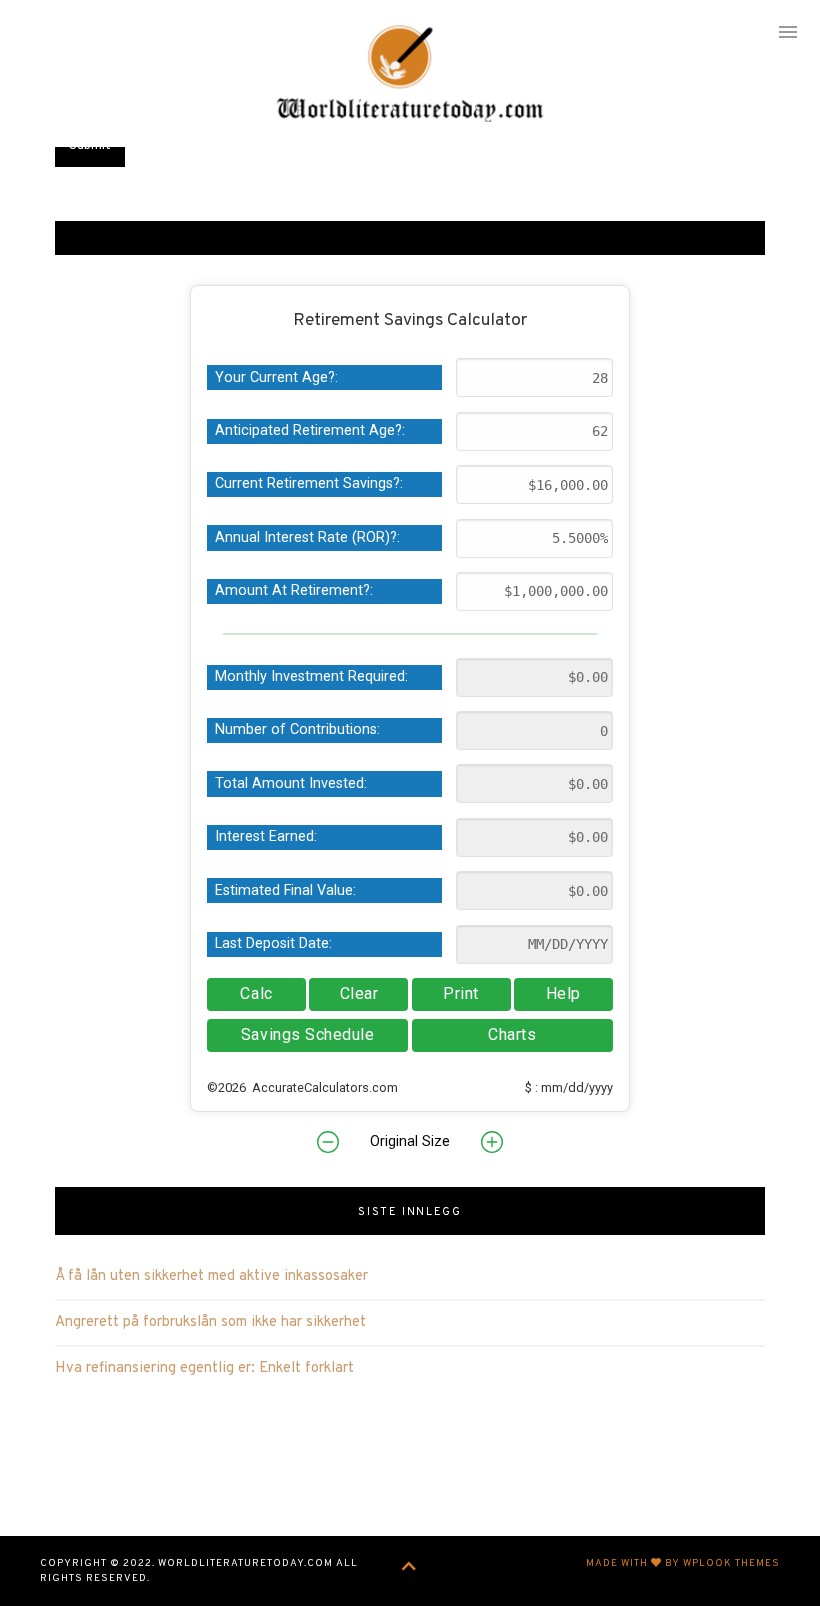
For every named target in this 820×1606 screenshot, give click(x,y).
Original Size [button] (410, 1141)
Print (461, 993)
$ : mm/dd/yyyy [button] (569, 1087)
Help (563, 993)
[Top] (409, 1568)
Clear (359, 993)
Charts (512, 1034)
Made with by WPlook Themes (683, 1563)
